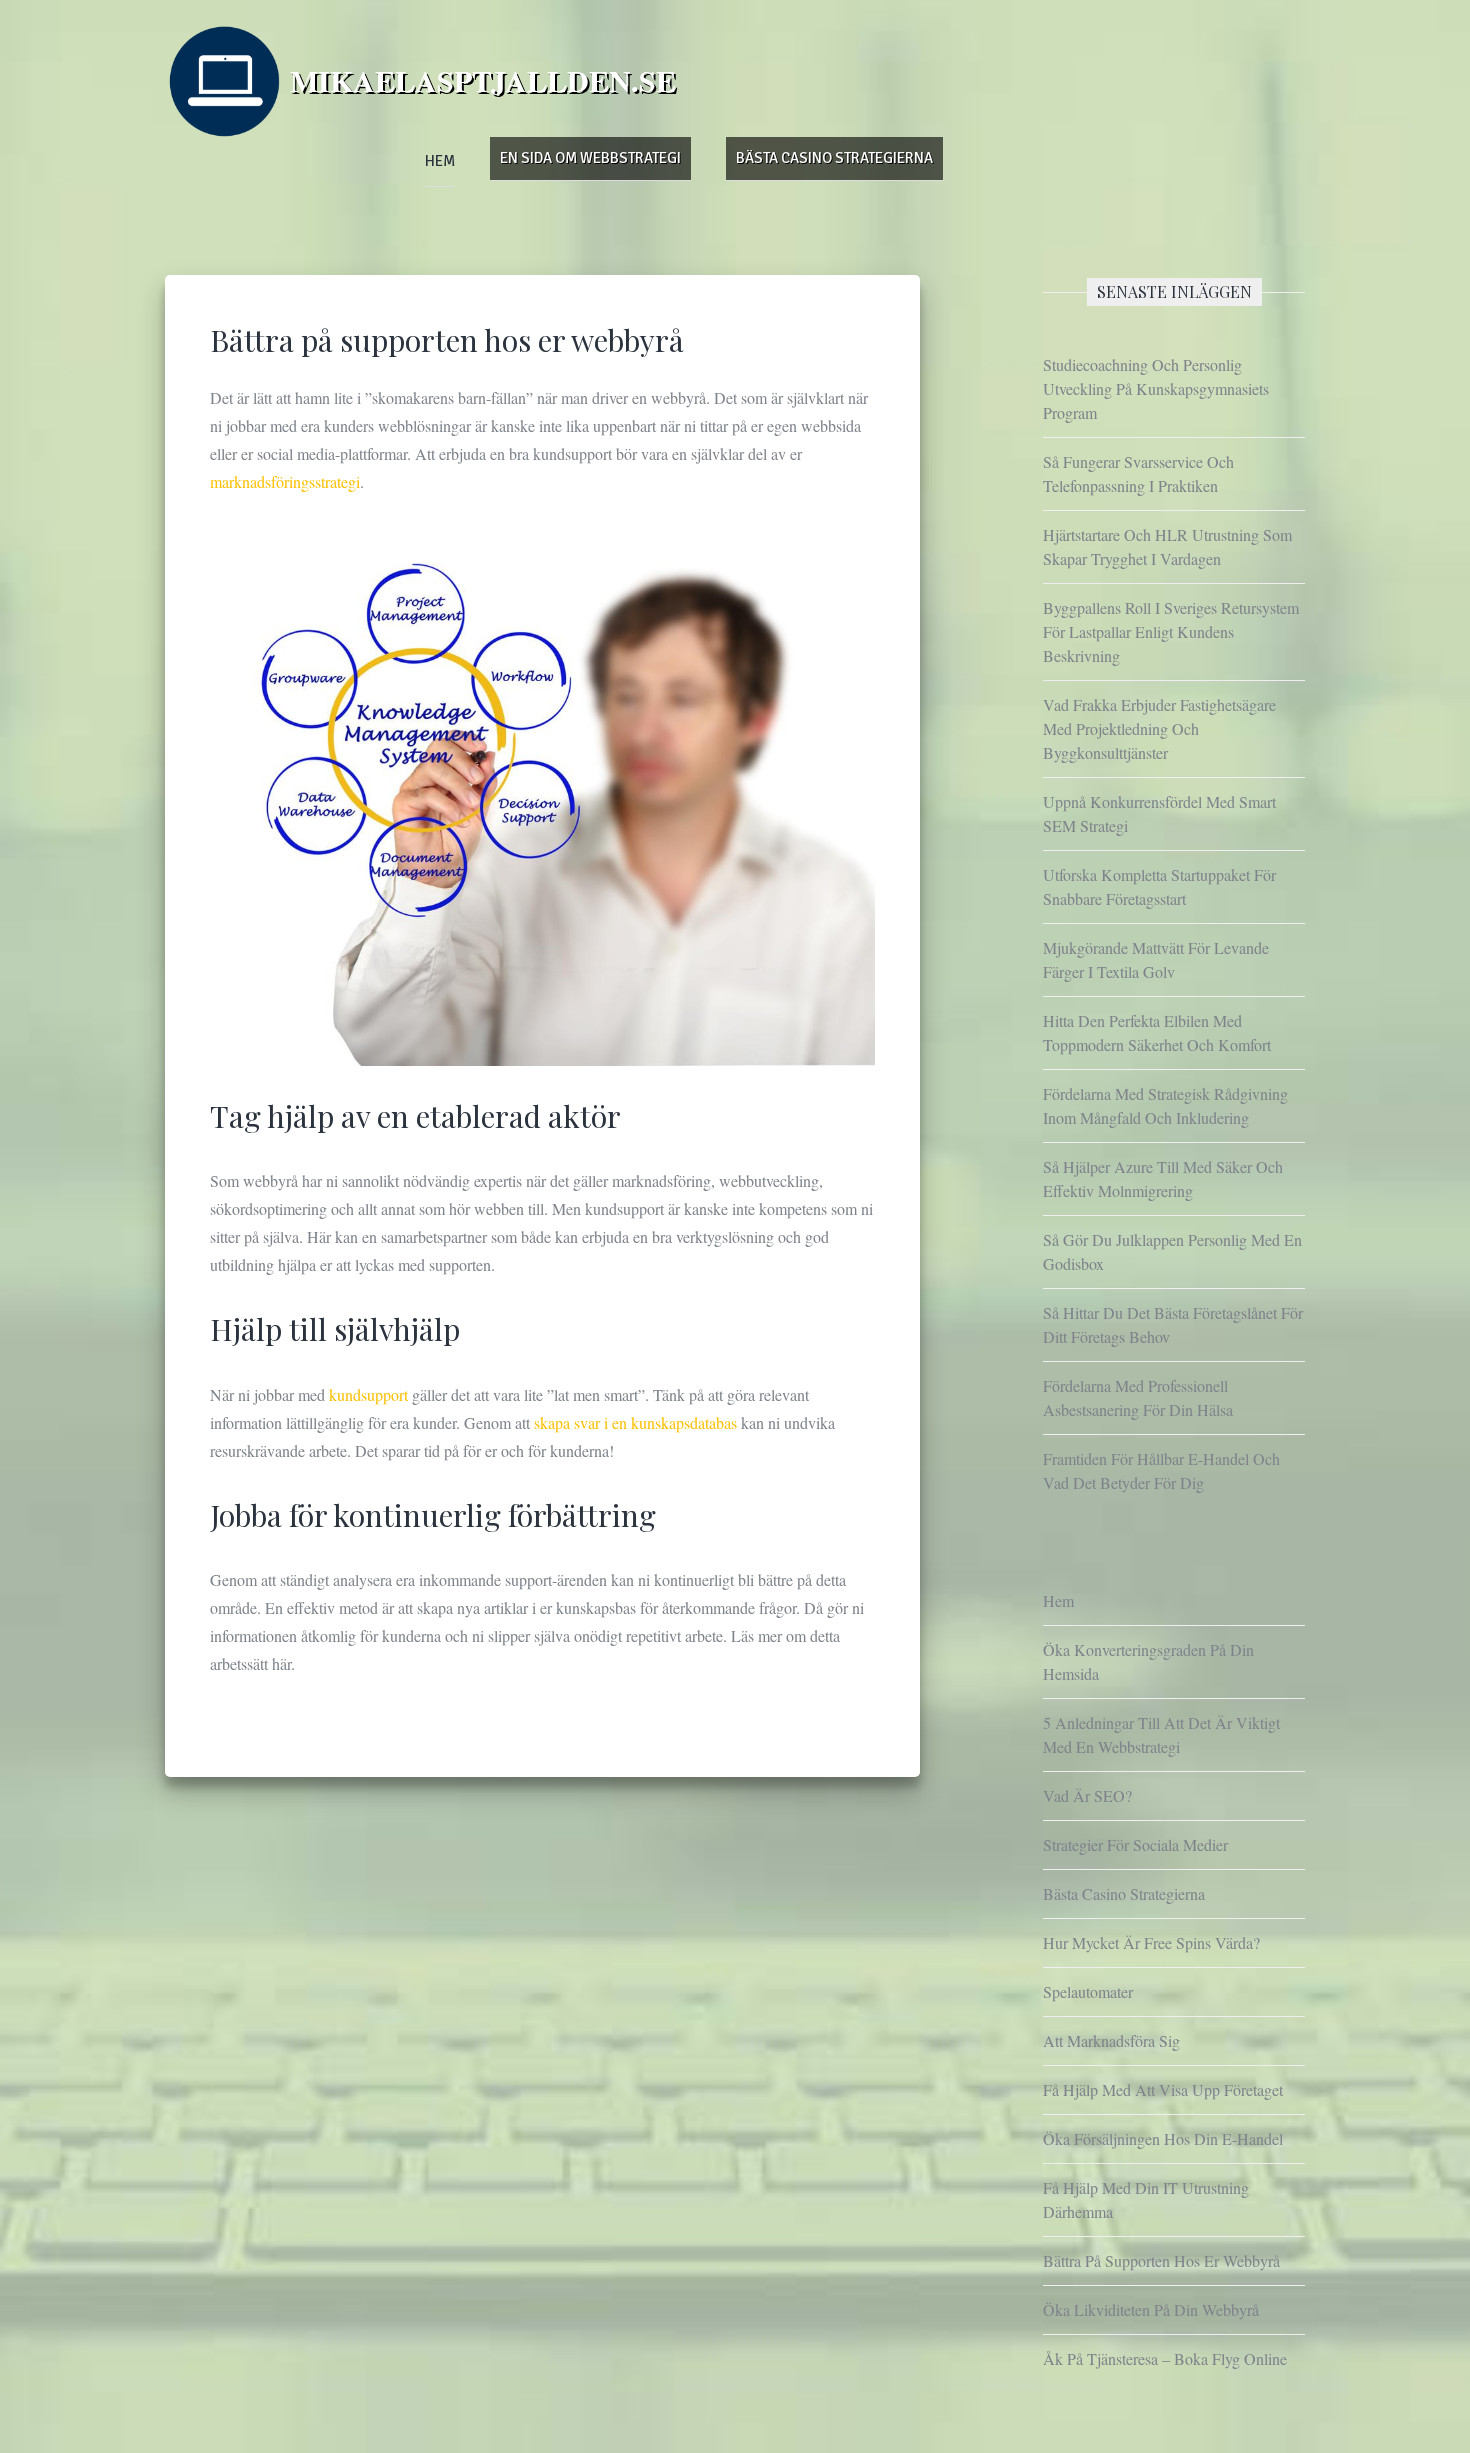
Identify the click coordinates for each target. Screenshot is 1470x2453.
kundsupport (370, 1394)
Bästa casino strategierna (834, 158)
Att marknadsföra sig (1111, 2040)
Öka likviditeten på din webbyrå (1151, 2309)
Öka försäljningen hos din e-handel (1163, 2138)
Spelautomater (1088, 1991)
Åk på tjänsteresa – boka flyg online (1165, 2358)
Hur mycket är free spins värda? (1151, 1942)
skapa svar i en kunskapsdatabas (635, 1422)
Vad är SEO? (1087, 1795)
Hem (440, 161)
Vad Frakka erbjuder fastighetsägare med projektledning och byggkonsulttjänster (1159, 728)
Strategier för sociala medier (1135, 1844)
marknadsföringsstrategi (285, 481)
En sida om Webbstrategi (590, 158)
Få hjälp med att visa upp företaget (1163, 2089)
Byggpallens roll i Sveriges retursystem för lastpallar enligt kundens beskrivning (1171, 631)
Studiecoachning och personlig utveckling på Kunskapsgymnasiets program (1156, 388)
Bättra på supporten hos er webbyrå (1161, 2260)
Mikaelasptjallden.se (483, 80)
